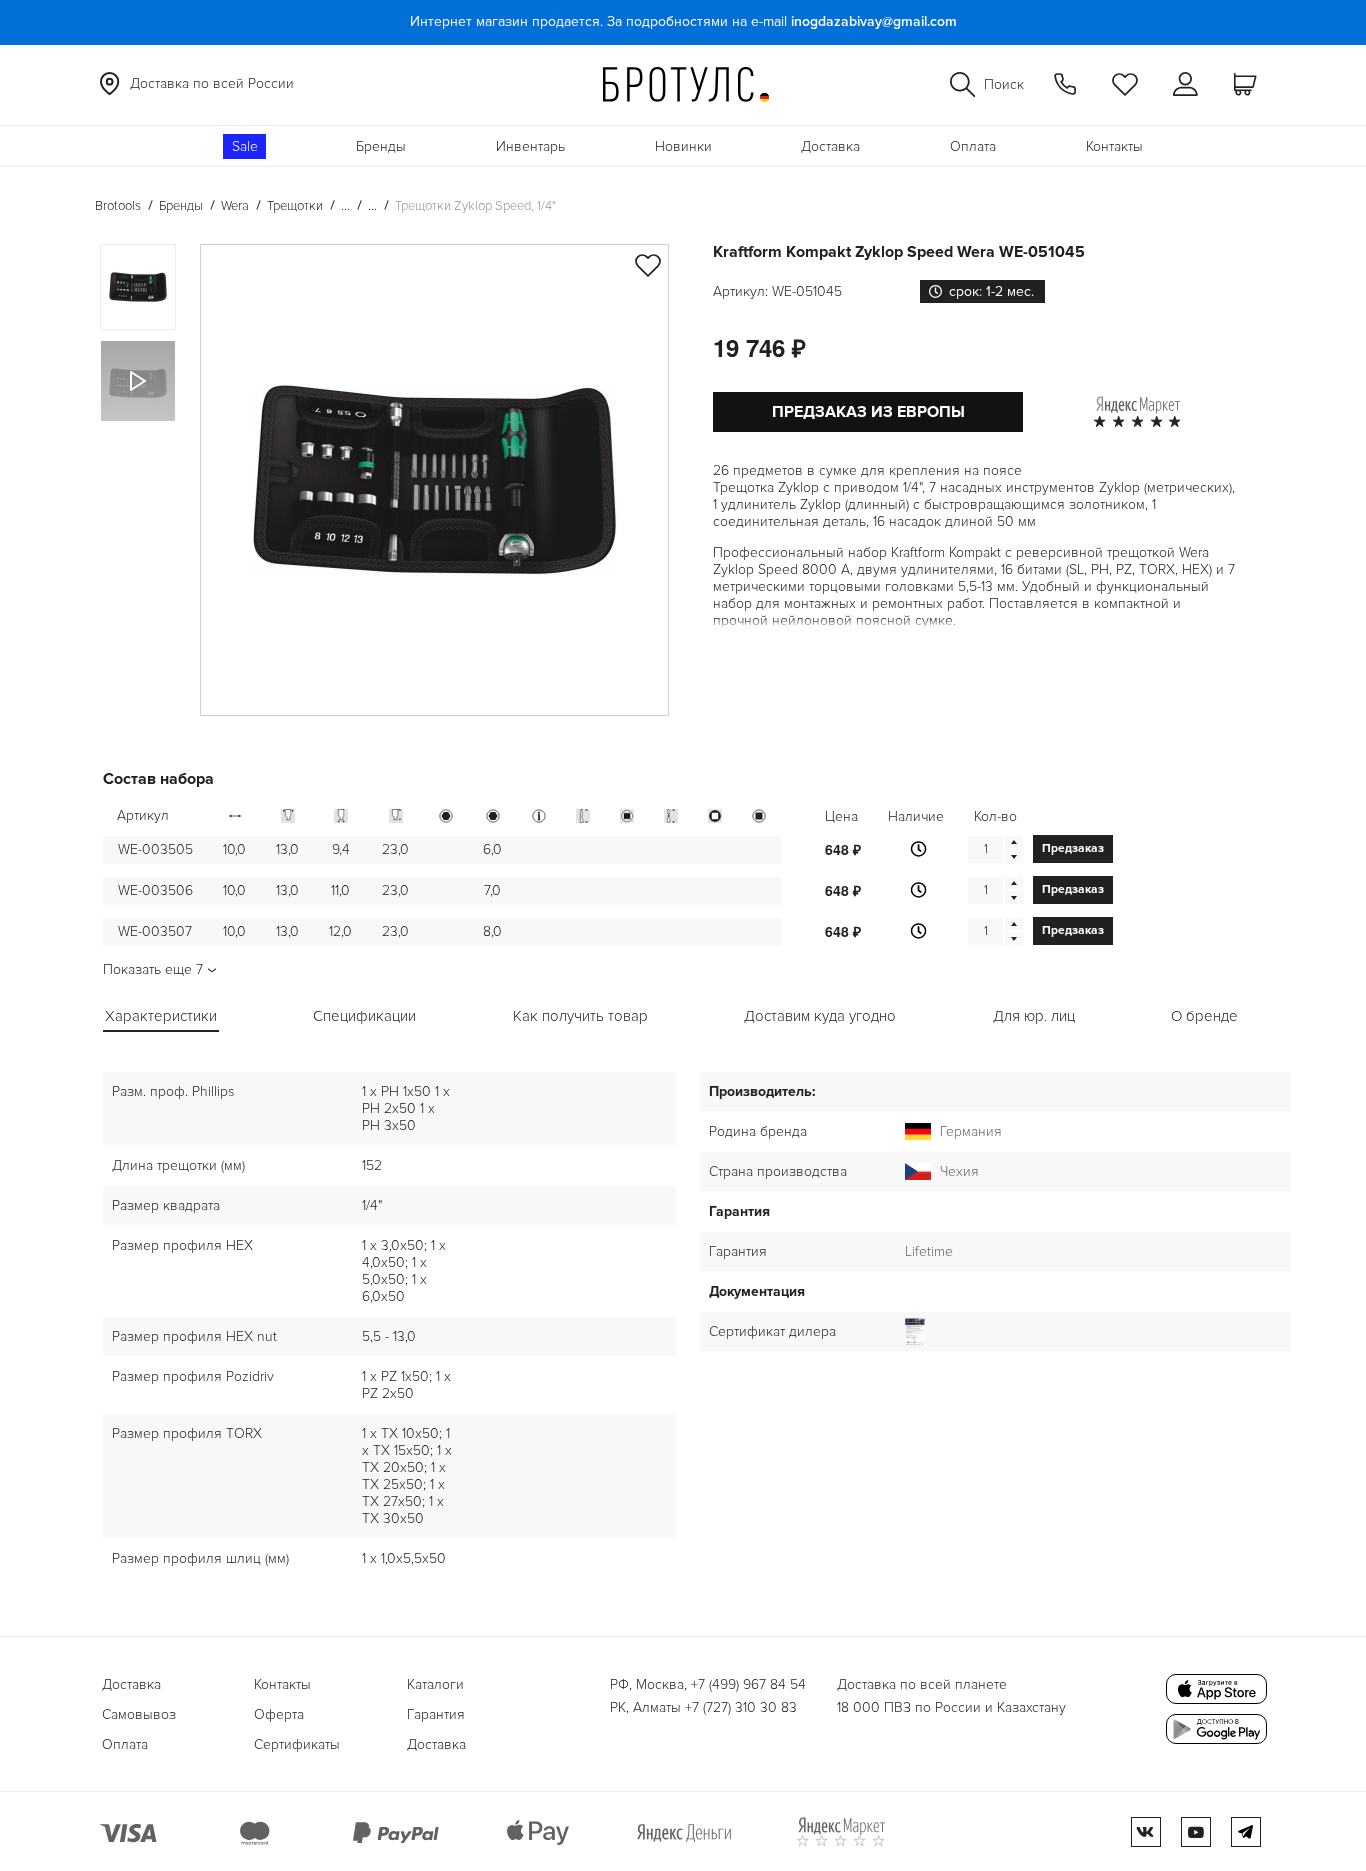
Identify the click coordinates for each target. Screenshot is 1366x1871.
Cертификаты (297, 1744)
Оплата (973, 146)
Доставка (830, 146)
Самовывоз (139, 1714)
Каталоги (435, 1684)
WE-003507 (155, 931)
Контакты (1114, 146)
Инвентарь (530, 146)
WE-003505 (155, 849)
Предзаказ (1073, 848)
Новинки (683, 146)
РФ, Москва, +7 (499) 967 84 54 (708, 1684)
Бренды (381, 146)
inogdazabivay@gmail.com (874, 21)
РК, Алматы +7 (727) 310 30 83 (703, 1707)
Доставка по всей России (212, 83)
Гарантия (436, 1714)
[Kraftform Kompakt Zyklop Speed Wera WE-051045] (434, 480)
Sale (245, 146)
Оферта (279, 1714)
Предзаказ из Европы (868, 412)
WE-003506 (155, 890)
